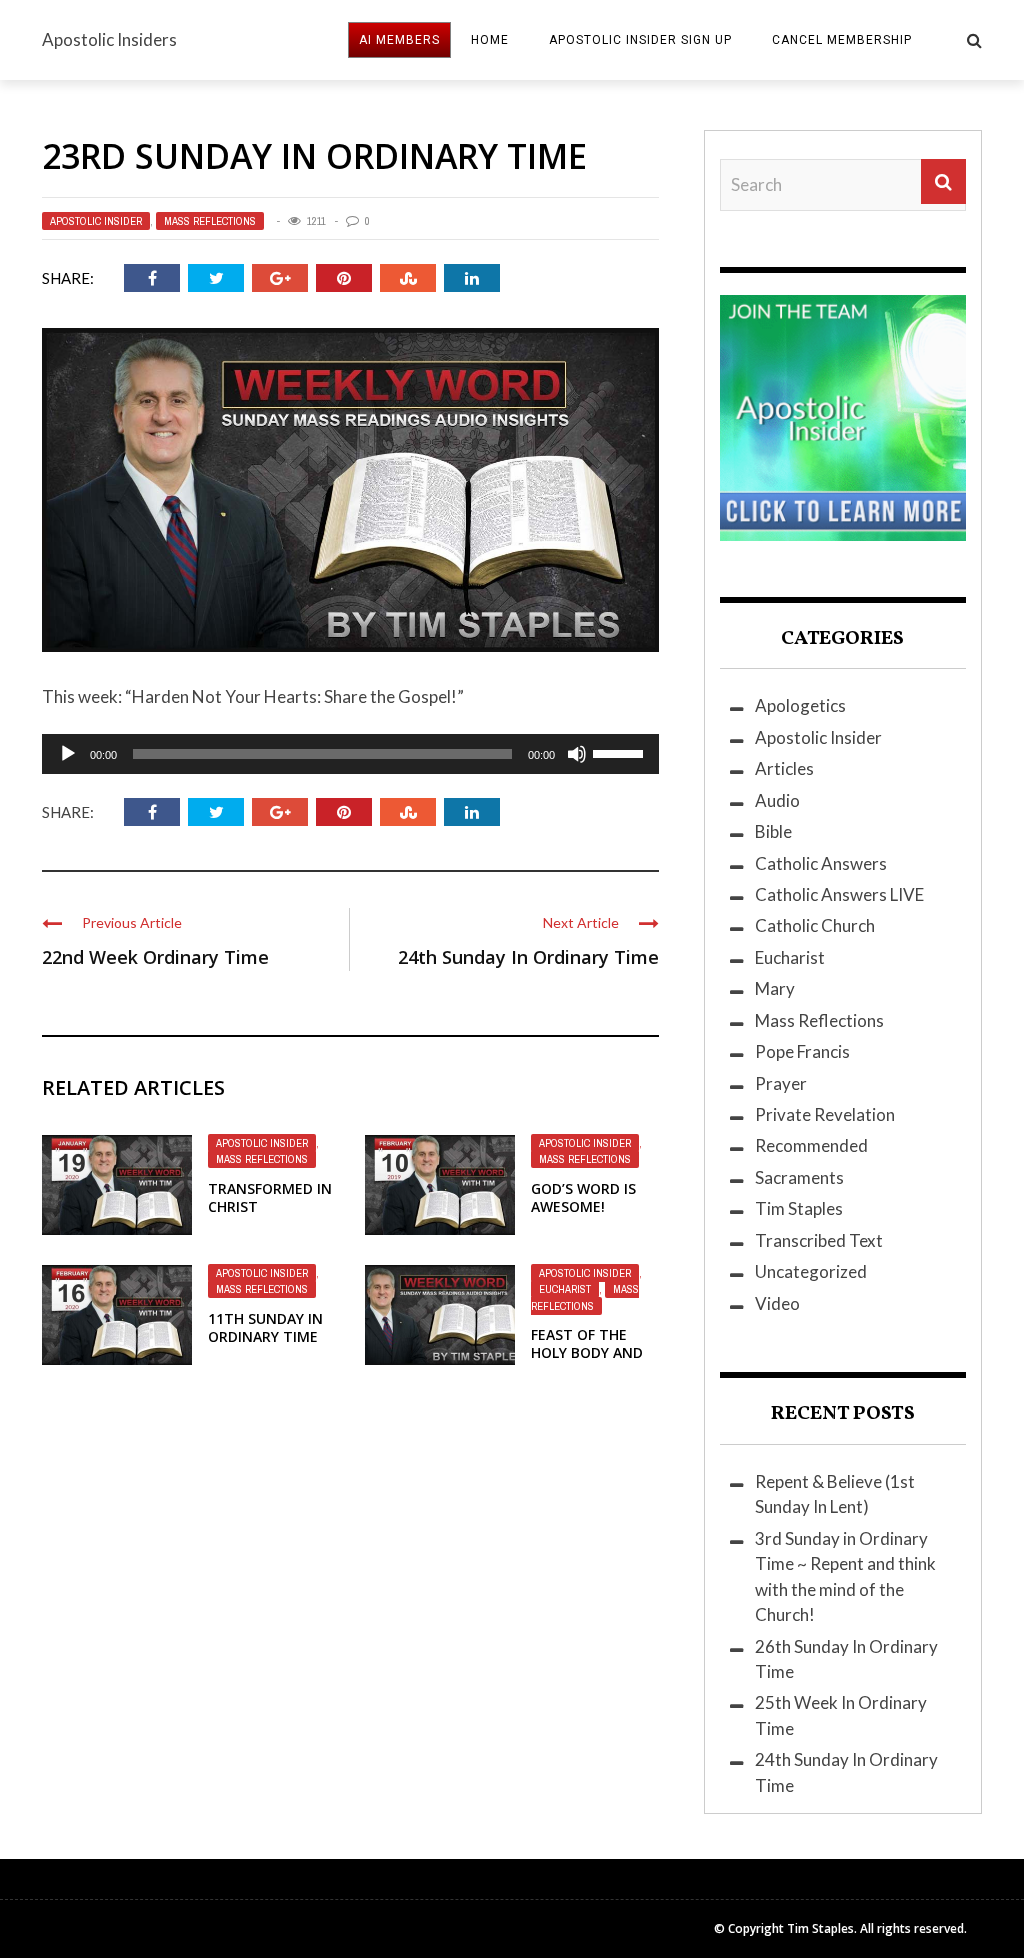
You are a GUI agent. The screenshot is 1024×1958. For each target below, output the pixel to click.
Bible (773, 831)
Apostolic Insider (96, 221)
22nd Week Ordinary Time (155, 957)
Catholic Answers (821, 863)
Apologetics (800, 705)
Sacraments (799, 1177)
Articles (784, 768)
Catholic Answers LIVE (839, 894)
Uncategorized (811, 1271)
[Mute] (577, 754)
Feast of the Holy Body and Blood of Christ (593, 1352)
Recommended (811, 1145)
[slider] (621, 752)
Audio (777, 800)
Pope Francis (802, 1051)
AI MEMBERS (399, 40)
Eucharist (565, 1289)
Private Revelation (825, 1114)
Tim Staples (799, 1208)
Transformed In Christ (270, 1197)
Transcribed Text (819, 1240)
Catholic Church (815, 925)
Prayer (781, 1083)
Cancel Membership (842, 40)
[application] (350, 754)
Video (777, 1303)
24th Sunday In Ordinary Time (528, 957)
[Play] (68, 754)
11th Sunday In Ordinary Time (265, 1327)
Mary (775, 988)
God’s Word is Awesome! (583, 1197)
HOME (490, 40)
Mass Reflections (210, 221)
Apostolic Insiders (109, 39)
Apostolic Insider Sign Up (640, 40)
